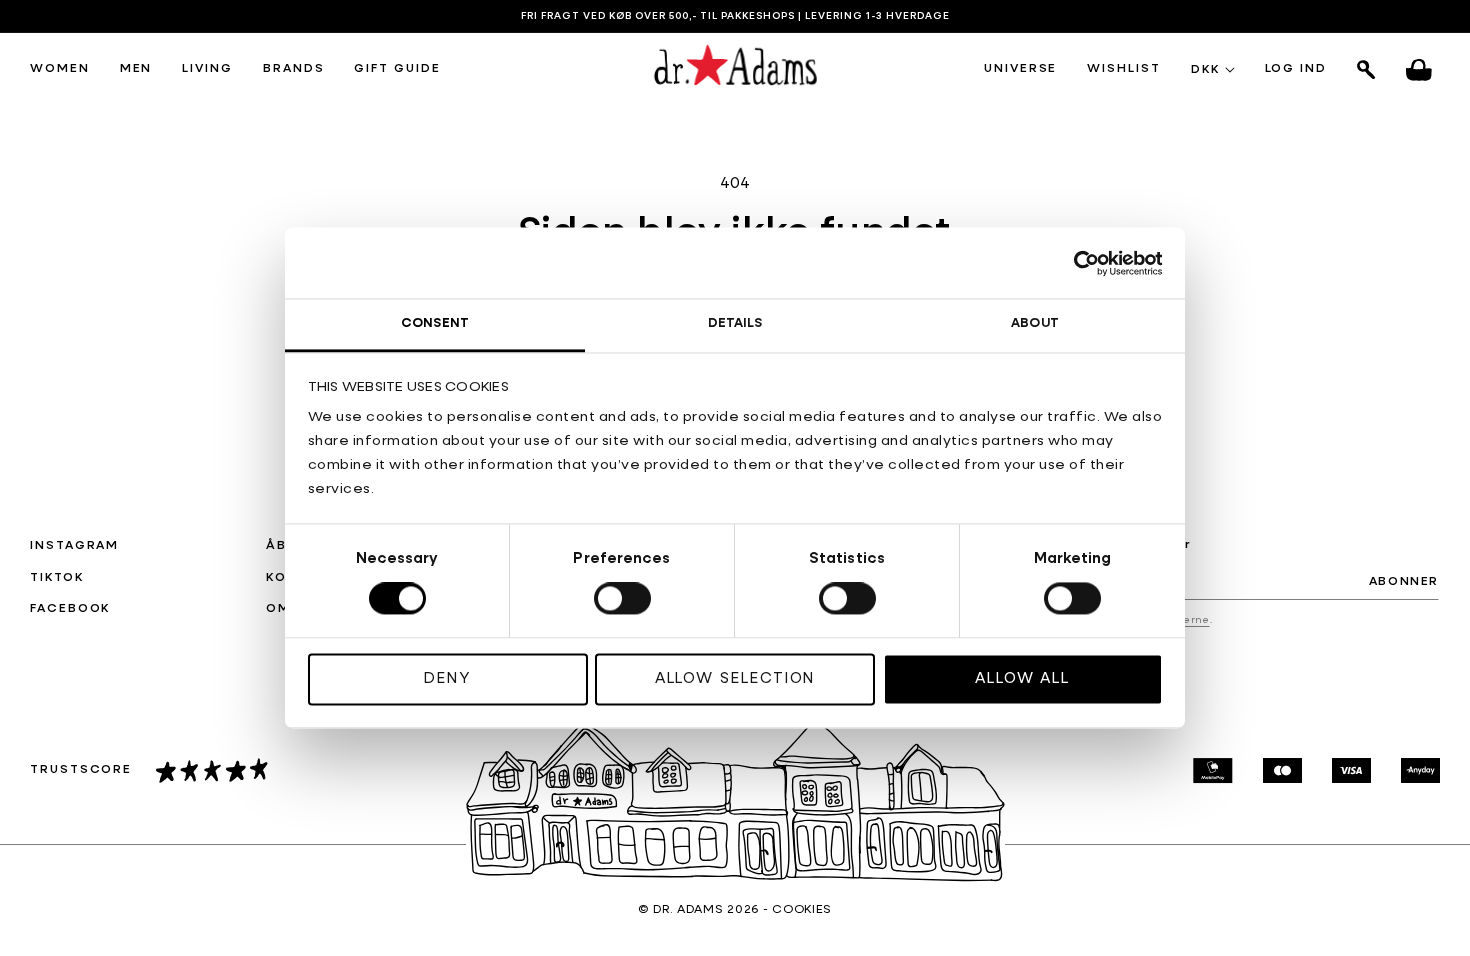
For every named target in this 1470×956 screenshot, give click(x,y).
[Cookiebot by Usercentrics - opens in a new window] (1075, 263)
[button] (60, 70)
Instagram (74, 546)
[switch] (622, 599)
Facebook (70, 609)
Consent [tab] (435, 323)
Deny (447, 678)
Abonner (1404, 582)
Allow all (1022, 678)
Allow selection (735, 678)
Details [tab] (735, 323)
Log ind (1296, 70)
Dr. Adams (688, 910)
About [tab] (1035, 323)
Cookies (802, 910)
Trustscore (81, 770)
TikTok (57, 578)
